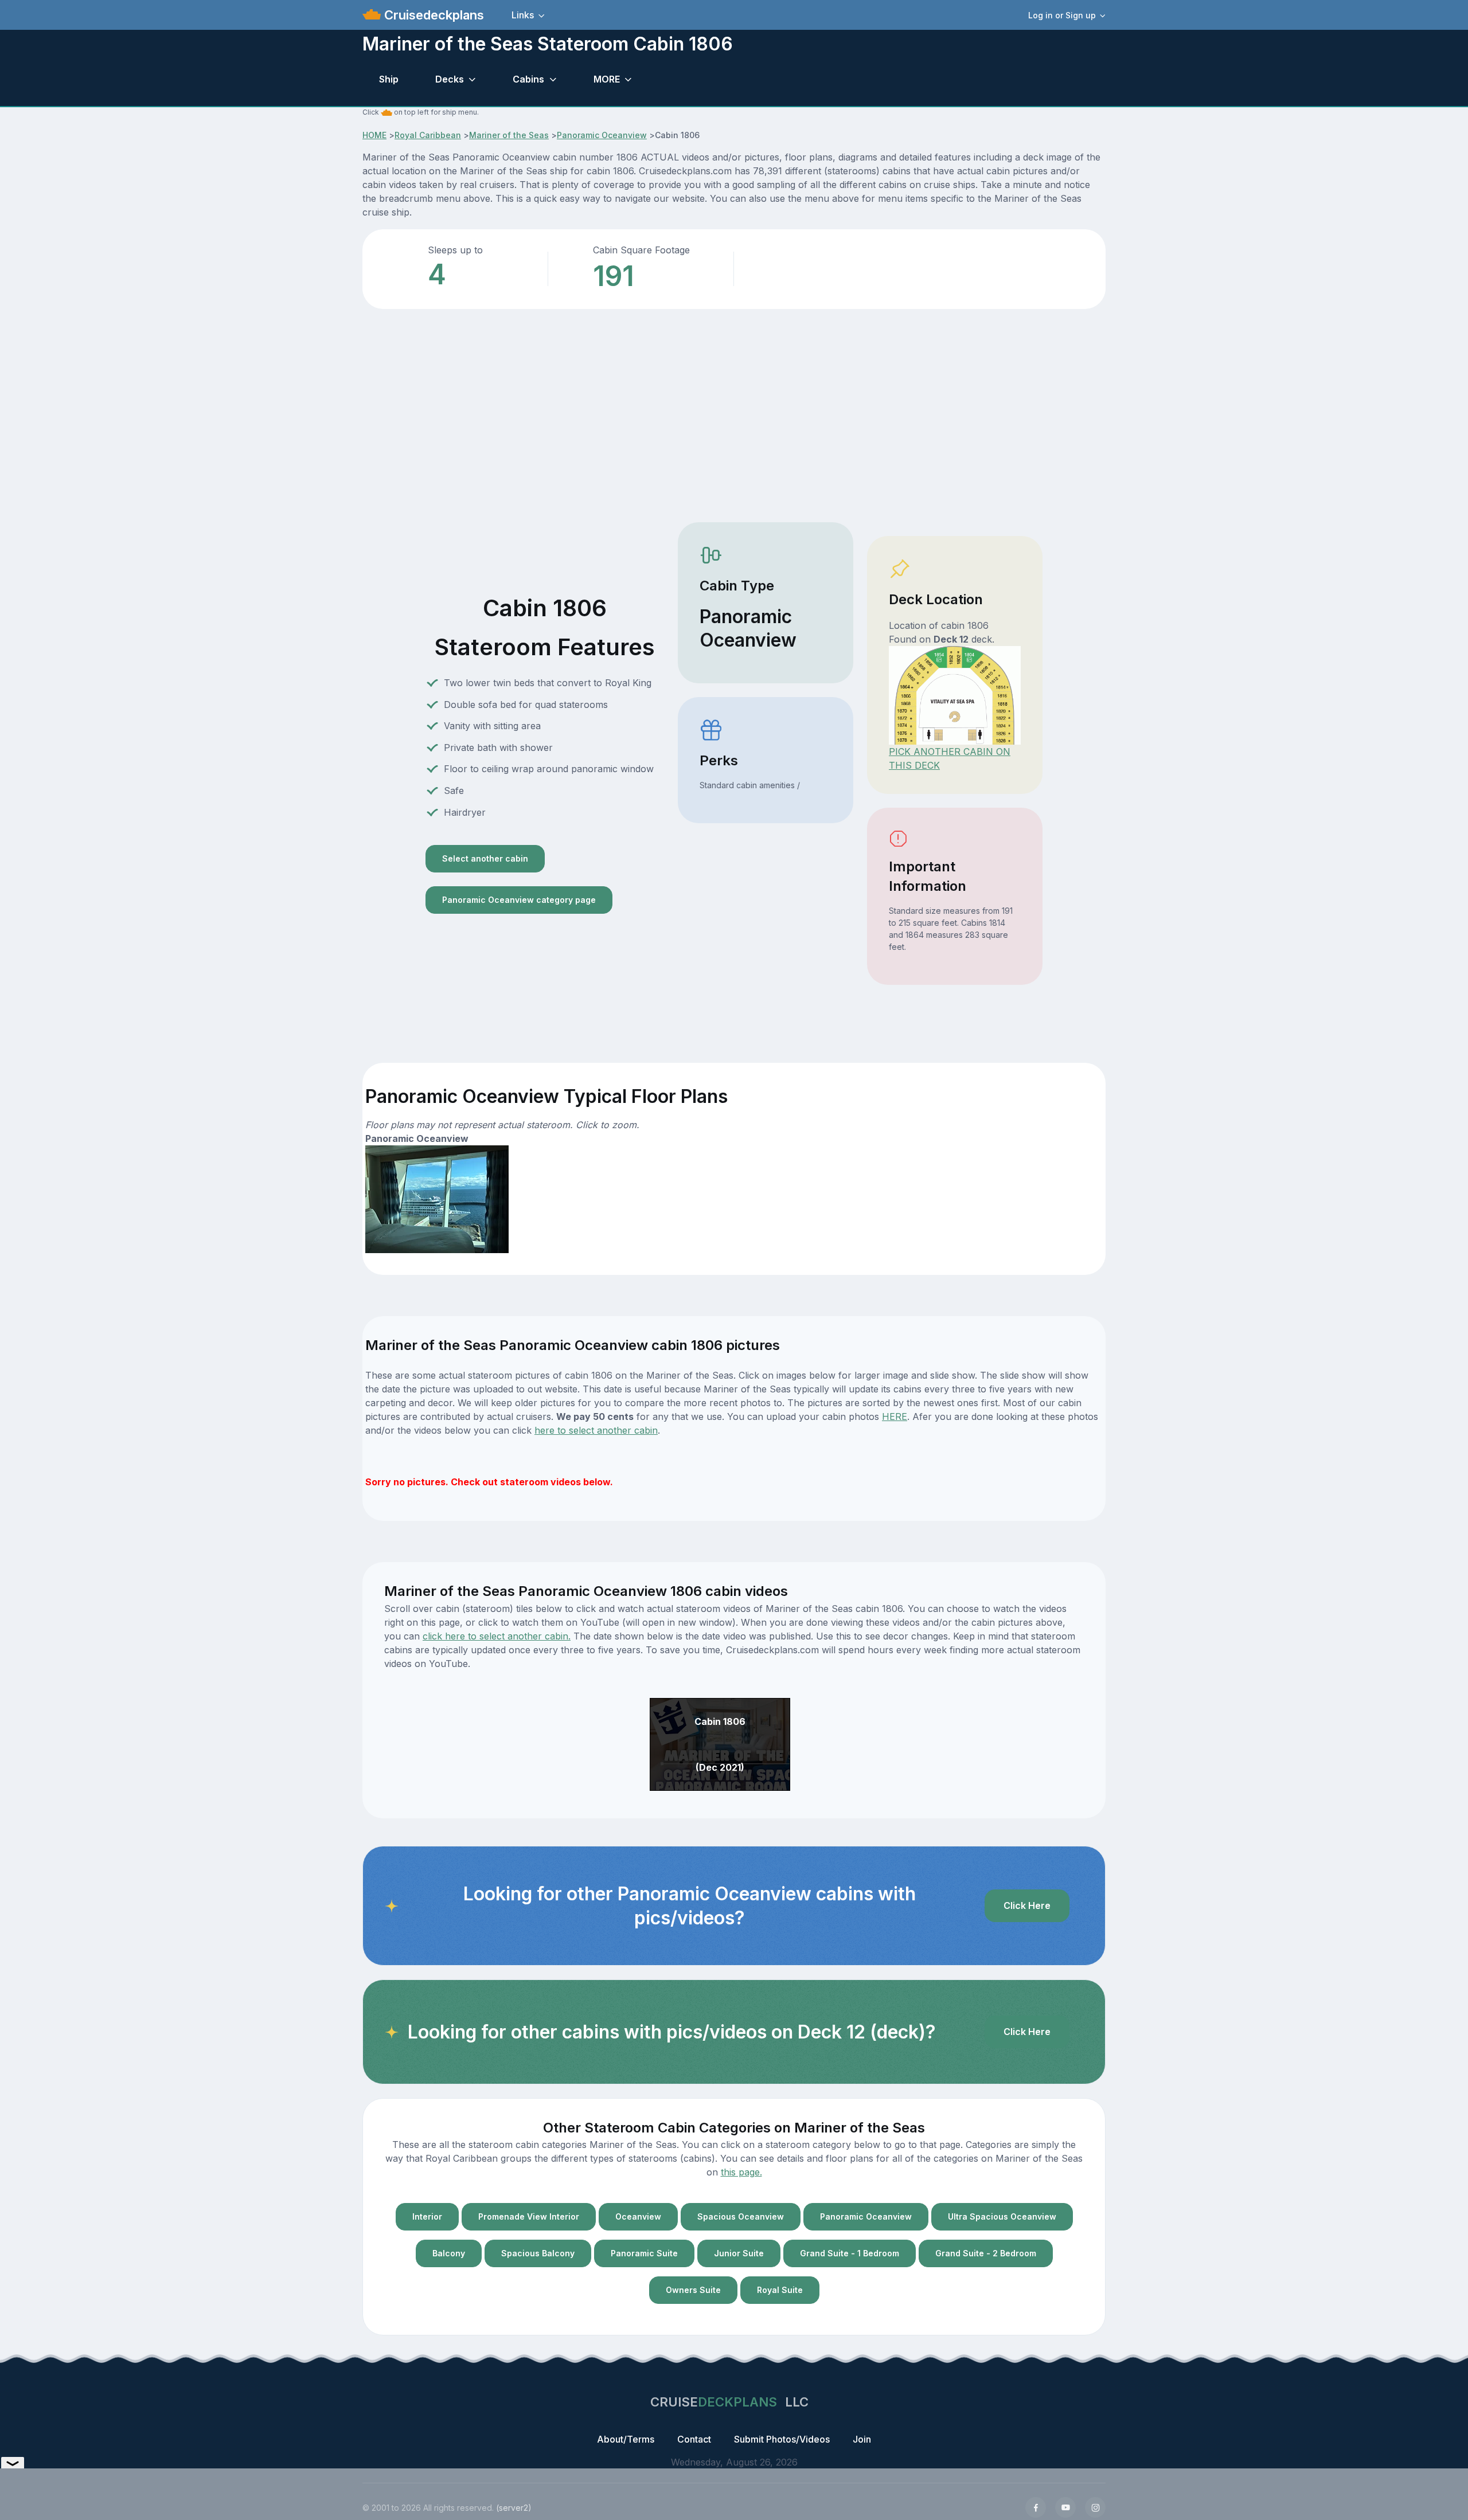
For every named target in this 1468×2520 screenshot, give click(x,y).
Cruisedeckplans (432, 15)
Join (862, 2439)
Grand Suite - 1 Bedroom (850, 2253)
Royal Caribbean (428, 135)
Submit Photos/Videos (782, 2439)
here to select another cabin (596, 1430)
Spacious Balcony (538, 2253)
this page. (741, 2172)
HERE (895, 1416)
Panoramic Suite (644, 2253)
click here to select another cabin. (497, 1636)
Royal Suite (780, 2290)
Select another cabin (485, 858)
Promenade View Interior (529, 2216)
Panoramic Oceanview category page (519, 900)
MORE (607, 79)
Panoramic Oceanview (602, 135)
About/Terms (626, 2439)
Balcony (449, 2253)
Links (523, 15)
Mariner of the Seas (509, 135)
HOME (374, 135)
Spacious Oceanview (741, 2216)
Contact (694, 2439)
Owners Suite (693, 2290)
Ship (389, 79)
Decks (450, 79)
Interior (427, 2216)
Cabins (528, 79)
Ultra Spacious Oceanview (1002, 2216)
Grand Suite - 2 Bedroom (986, 2253)
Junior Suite (739, 2253)
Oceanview (638, 2216)
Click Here (1027, 1905)
